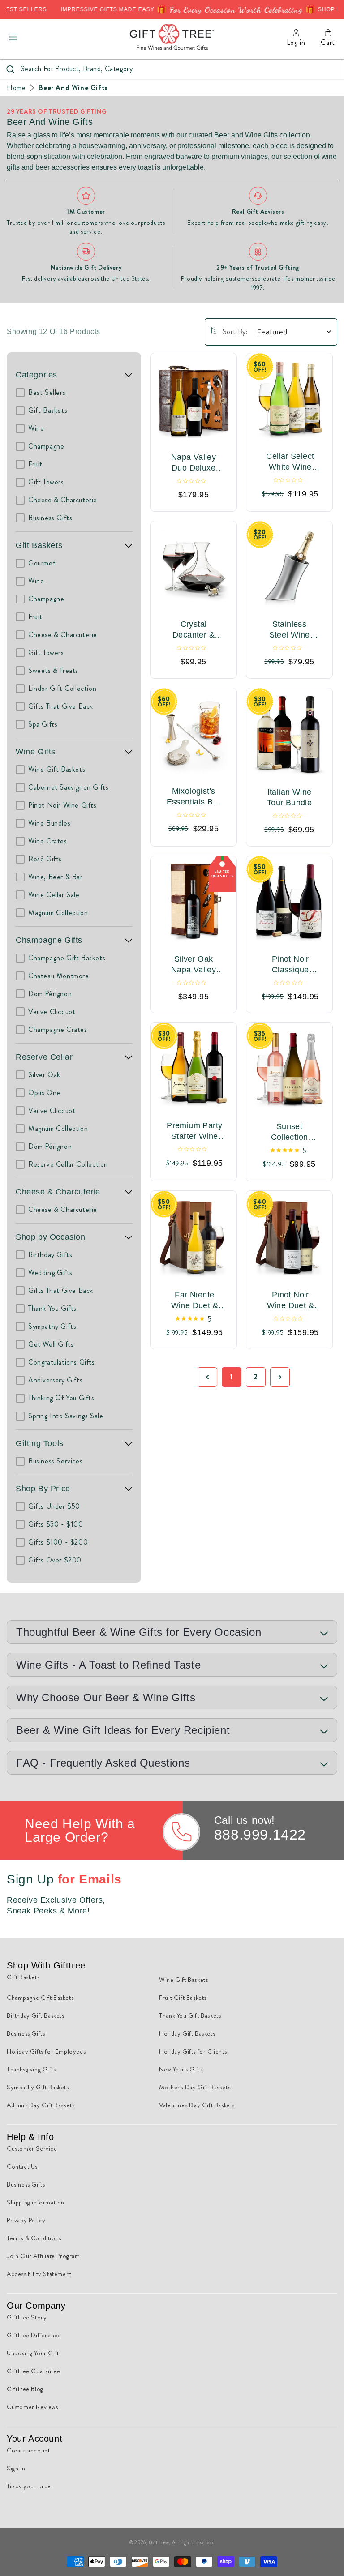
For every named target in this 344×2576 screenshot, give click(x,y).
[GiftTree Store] (172, 37)
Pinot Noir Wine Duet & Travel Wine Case (290, 1301)
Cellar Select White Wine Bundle (290, 462)
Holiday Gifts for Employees (46, 2051)
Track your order (30, 2486)
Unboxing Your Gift (33, 2353)
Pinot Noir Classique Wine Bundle (290, 964)
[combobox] (172, 69)
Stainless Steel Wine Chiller (290, 630)
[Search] (10, 69)
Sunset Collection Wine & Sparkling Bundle (290, 1133)
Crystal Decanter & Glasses (193, 630)
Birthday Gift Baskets (36, 2015)
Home (16, 88)
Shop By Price (43, 1489)
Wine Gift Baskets (183, 1980)
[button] (13, 37)
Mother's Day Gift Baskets (195, 2087)
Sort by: (235, 332)
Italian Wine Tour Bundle (289, 797)
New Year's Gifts (181, 2069)
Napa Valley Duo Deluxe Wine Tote (193, 463)
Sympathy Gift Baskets (38, 2087)
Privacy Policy (26, 2220)
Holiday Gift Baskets (187, 2033)
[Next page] (280, 1377)
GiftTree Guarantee (34, 2371)
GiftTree (159, 2542)
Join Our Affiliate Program (43, 2256)
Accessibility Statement (39, 2274)
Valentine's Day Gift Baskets (197, 2105)
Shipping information (36, 2202)
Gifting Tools (40, 1443)
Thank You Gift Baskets (190, 2015)
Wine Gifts (36, 752)
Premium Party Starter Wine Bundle (194, 1131)
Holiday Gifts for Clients (193, 2051)
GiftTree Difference (34, 2335)
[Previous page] (207, 1377)
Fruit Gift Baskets (183, 1998)
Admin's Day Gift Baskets (41, 2105)
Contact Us (22, 2166)
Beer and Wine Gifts (73, 88)
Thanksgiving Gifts (31, 2069)
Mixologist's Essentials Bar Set (194, 796)
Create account (28, 2450)
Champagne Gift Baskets (40, 1998)
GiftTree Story (27, 2317)
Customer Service (32, 2148)
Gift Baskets (39, 545)
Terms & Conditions (34, 2238)
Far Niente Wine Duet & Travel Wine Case (195, 1301)
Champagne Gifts (49, 940)
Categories (37, 375)
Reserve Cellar (44, 1057)
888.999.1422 (260, 1835)
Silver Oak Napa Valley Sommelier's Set (193, 964)
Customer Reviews (32, 2407)
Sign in (16, 2468)
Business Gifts (26, 2033)
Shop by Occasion (51, 1237)
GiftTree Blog (25, 2389)
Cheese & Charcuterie (58, 1192)
